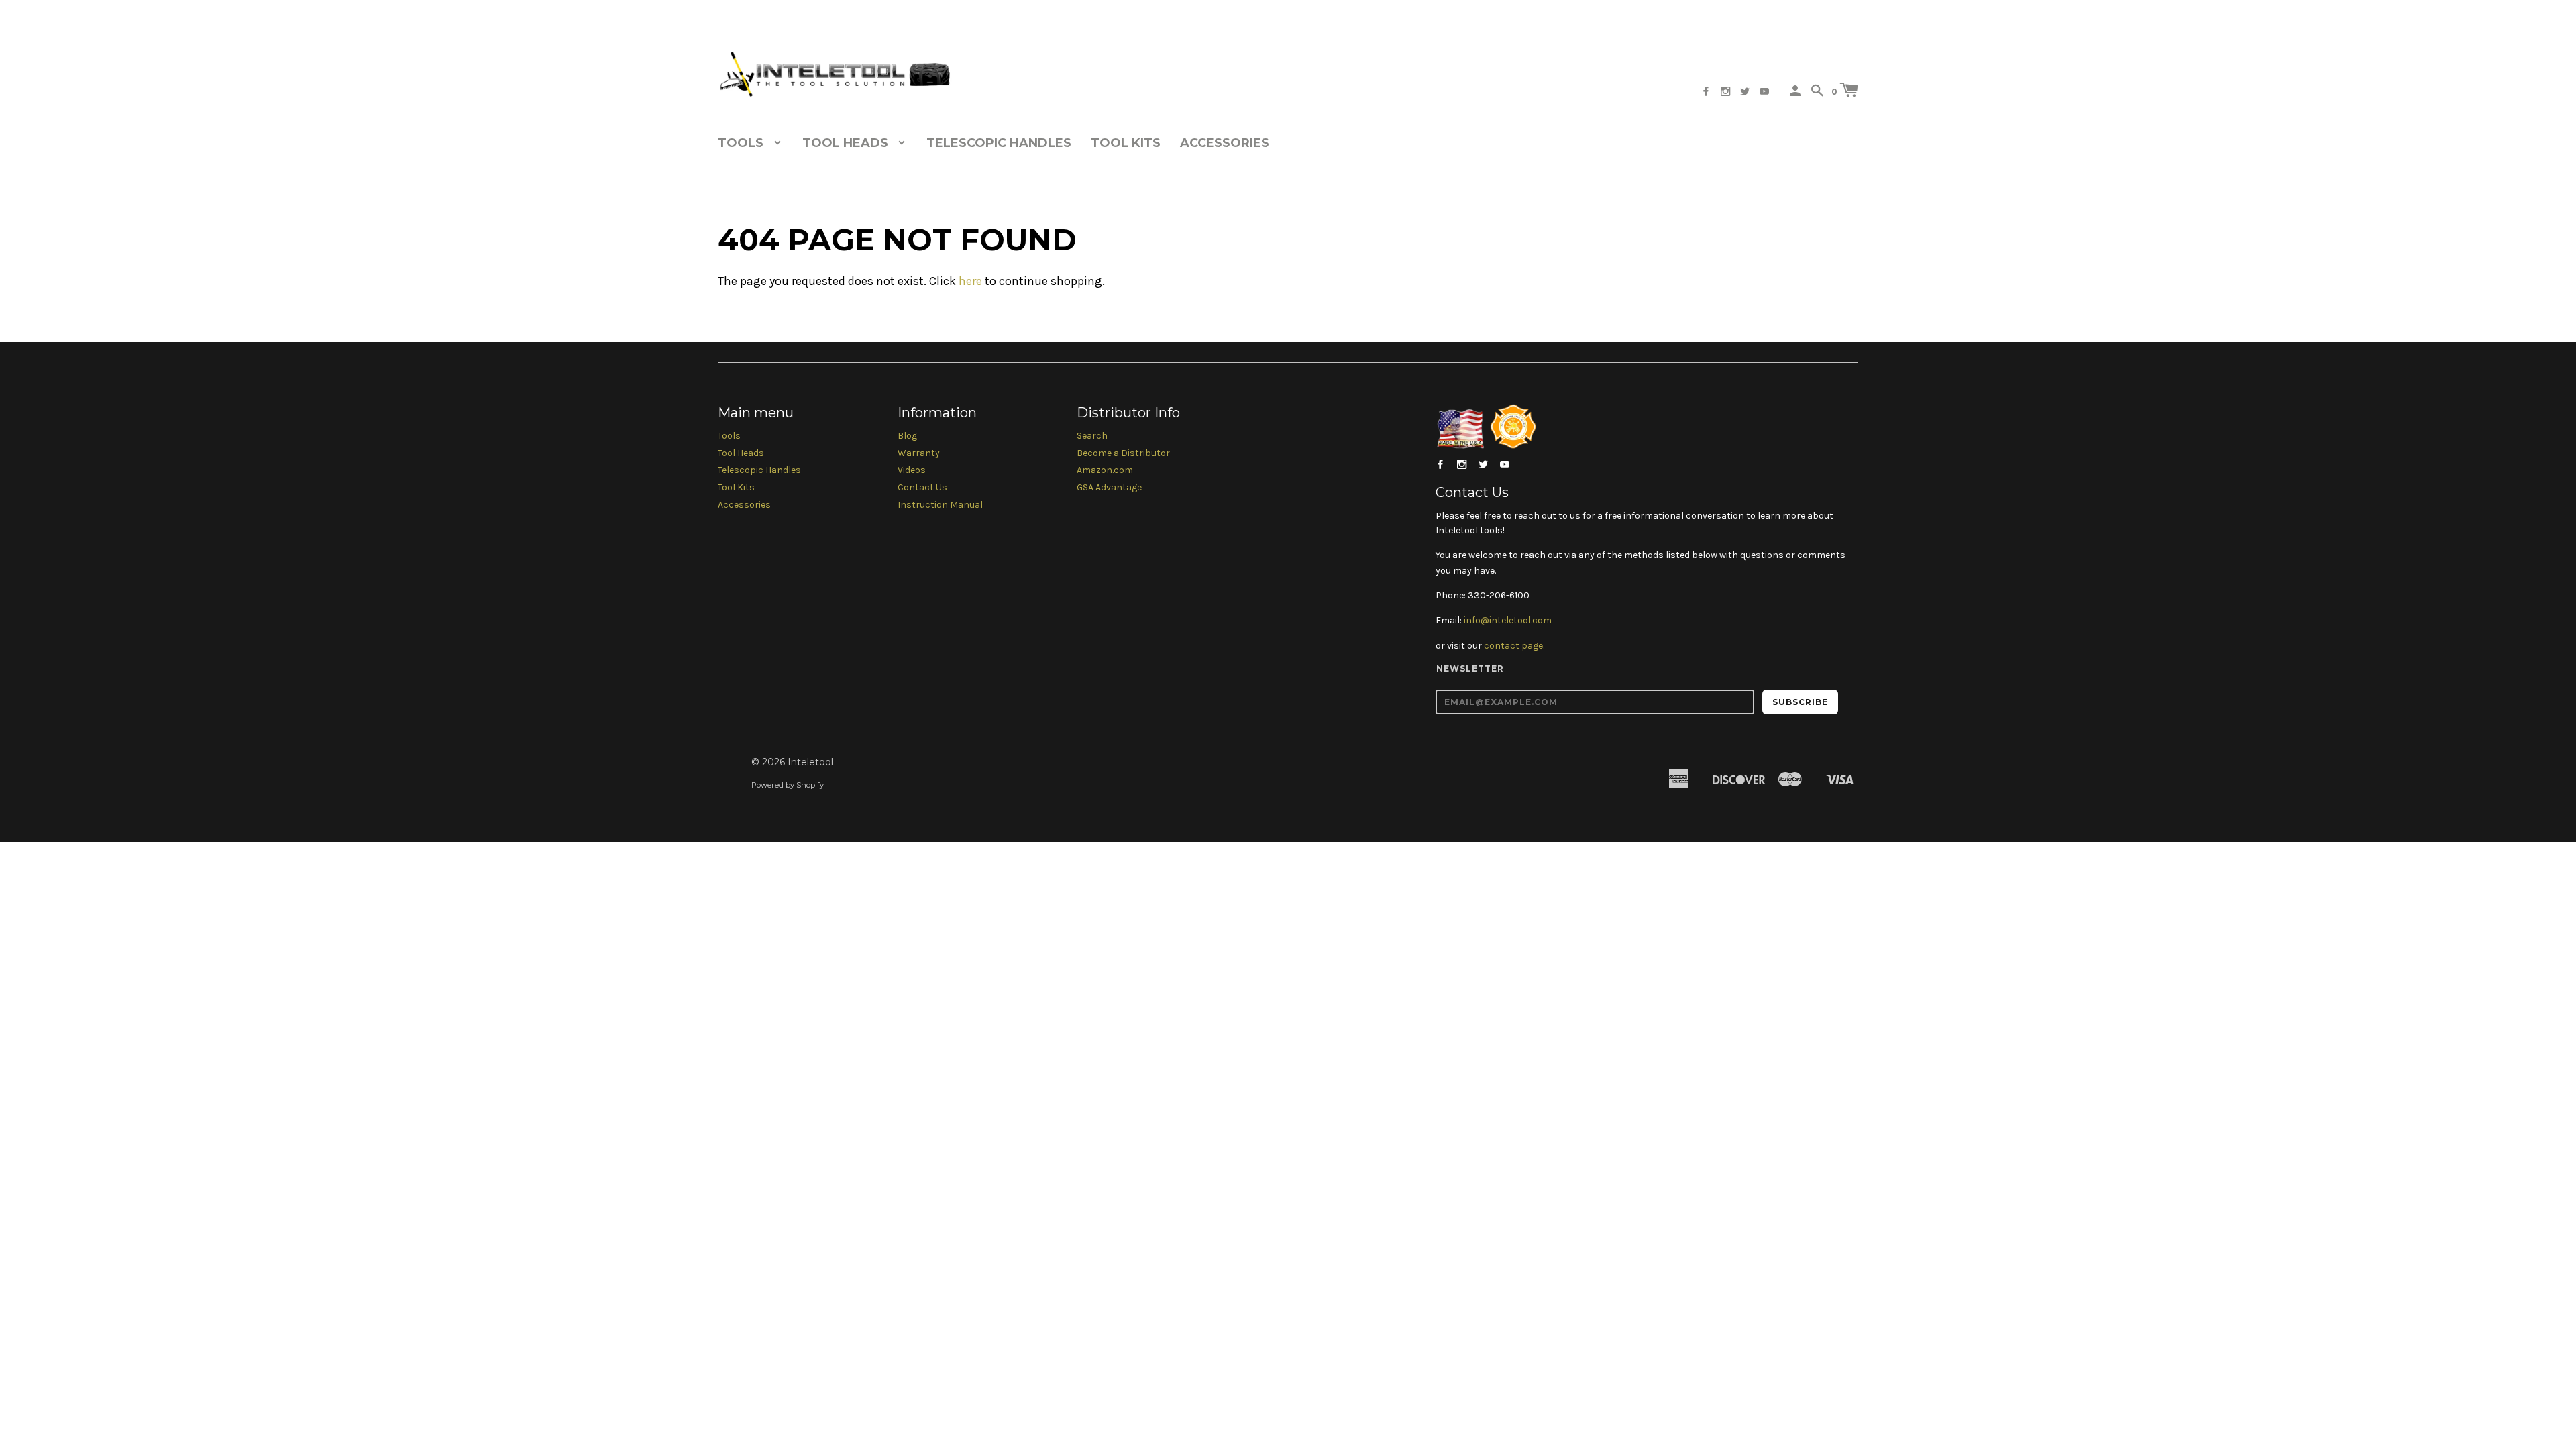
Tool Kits (1126, 143)
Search (1092, 436)
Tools (729, 436)
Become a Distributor (1123, 453)
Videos (912, 470)
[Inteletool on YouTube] (1764, 92)
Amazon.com (1105, 470)
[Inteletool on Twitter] (1745, 92)
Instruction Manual (940, 505)
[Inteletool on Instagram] (1725, 92)
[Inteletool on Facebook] (1706, 92)
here (970, 281)
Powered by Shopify (788, 785)
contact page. (1514, 646)
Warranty (919, 453)
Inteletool (810, 762)
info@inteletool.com (1508, 620)
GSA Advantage (1109, 487)
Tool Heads (741, 453)
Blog (907, 436)
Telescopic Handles (999, 143)
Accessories (1225, 143)
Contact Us (922, 487)
